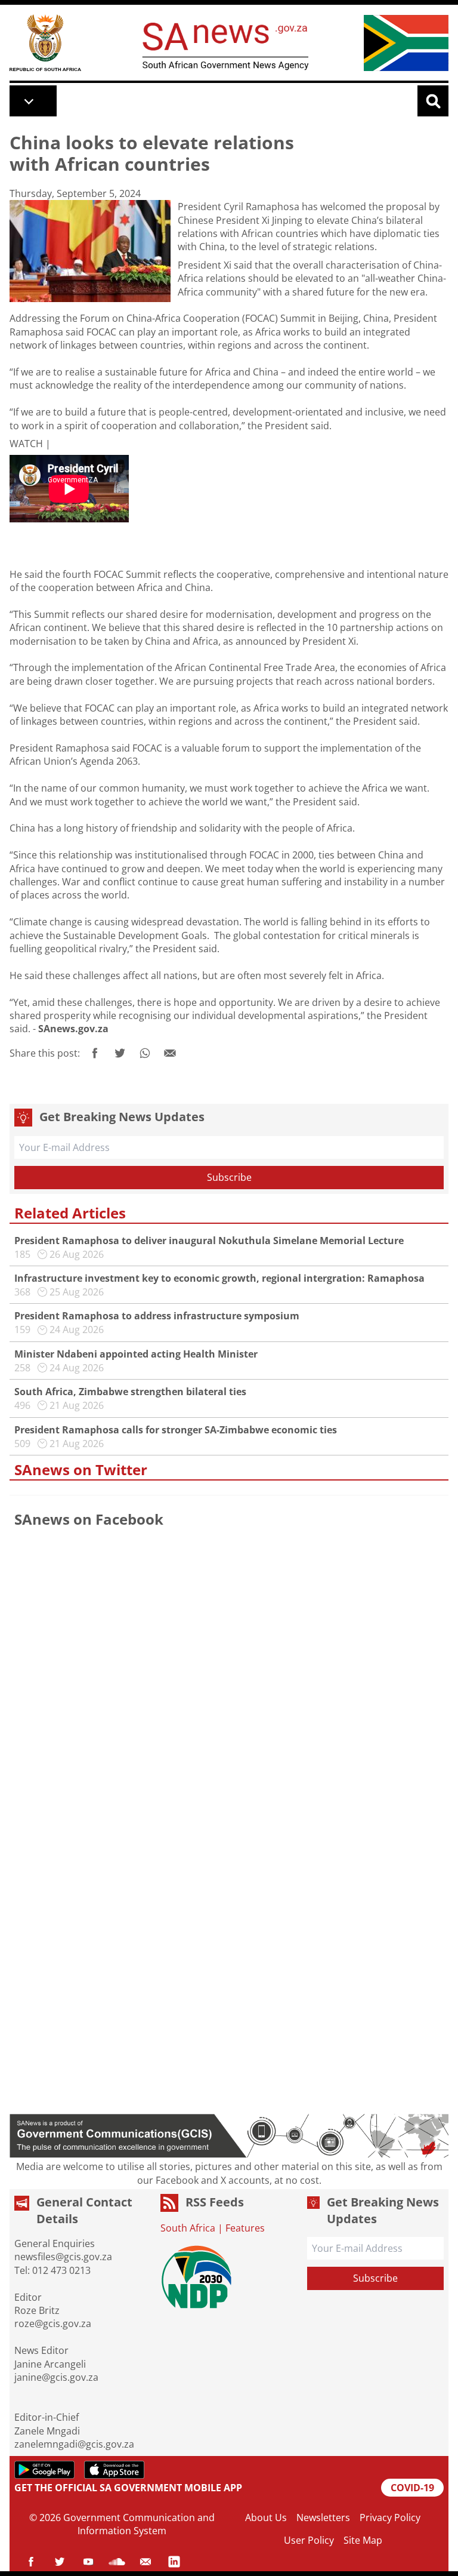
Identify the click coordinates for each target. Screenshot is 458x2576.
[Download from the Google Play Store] (44, 2470)
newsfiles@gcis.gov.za (63, 2257)
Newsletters (323, 2517)
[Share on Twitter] (120, 1053)
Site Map (363, 2540)
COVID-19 (412, 2488)
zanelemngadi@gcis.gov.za (74, 2444)
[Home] (45, 43)
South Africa (188, 2228)
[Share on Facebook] (95, 1053)
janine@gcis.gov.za (56, 2377)
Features (245, 2228)
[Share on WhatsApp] (145, 1053)
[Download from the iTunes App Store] (114, 2470)
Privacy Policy (390, 2517)
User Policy (309, 2540)
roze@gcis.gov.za (53, 2323)
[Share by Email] (170, 1053)
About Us (266, 2517)
